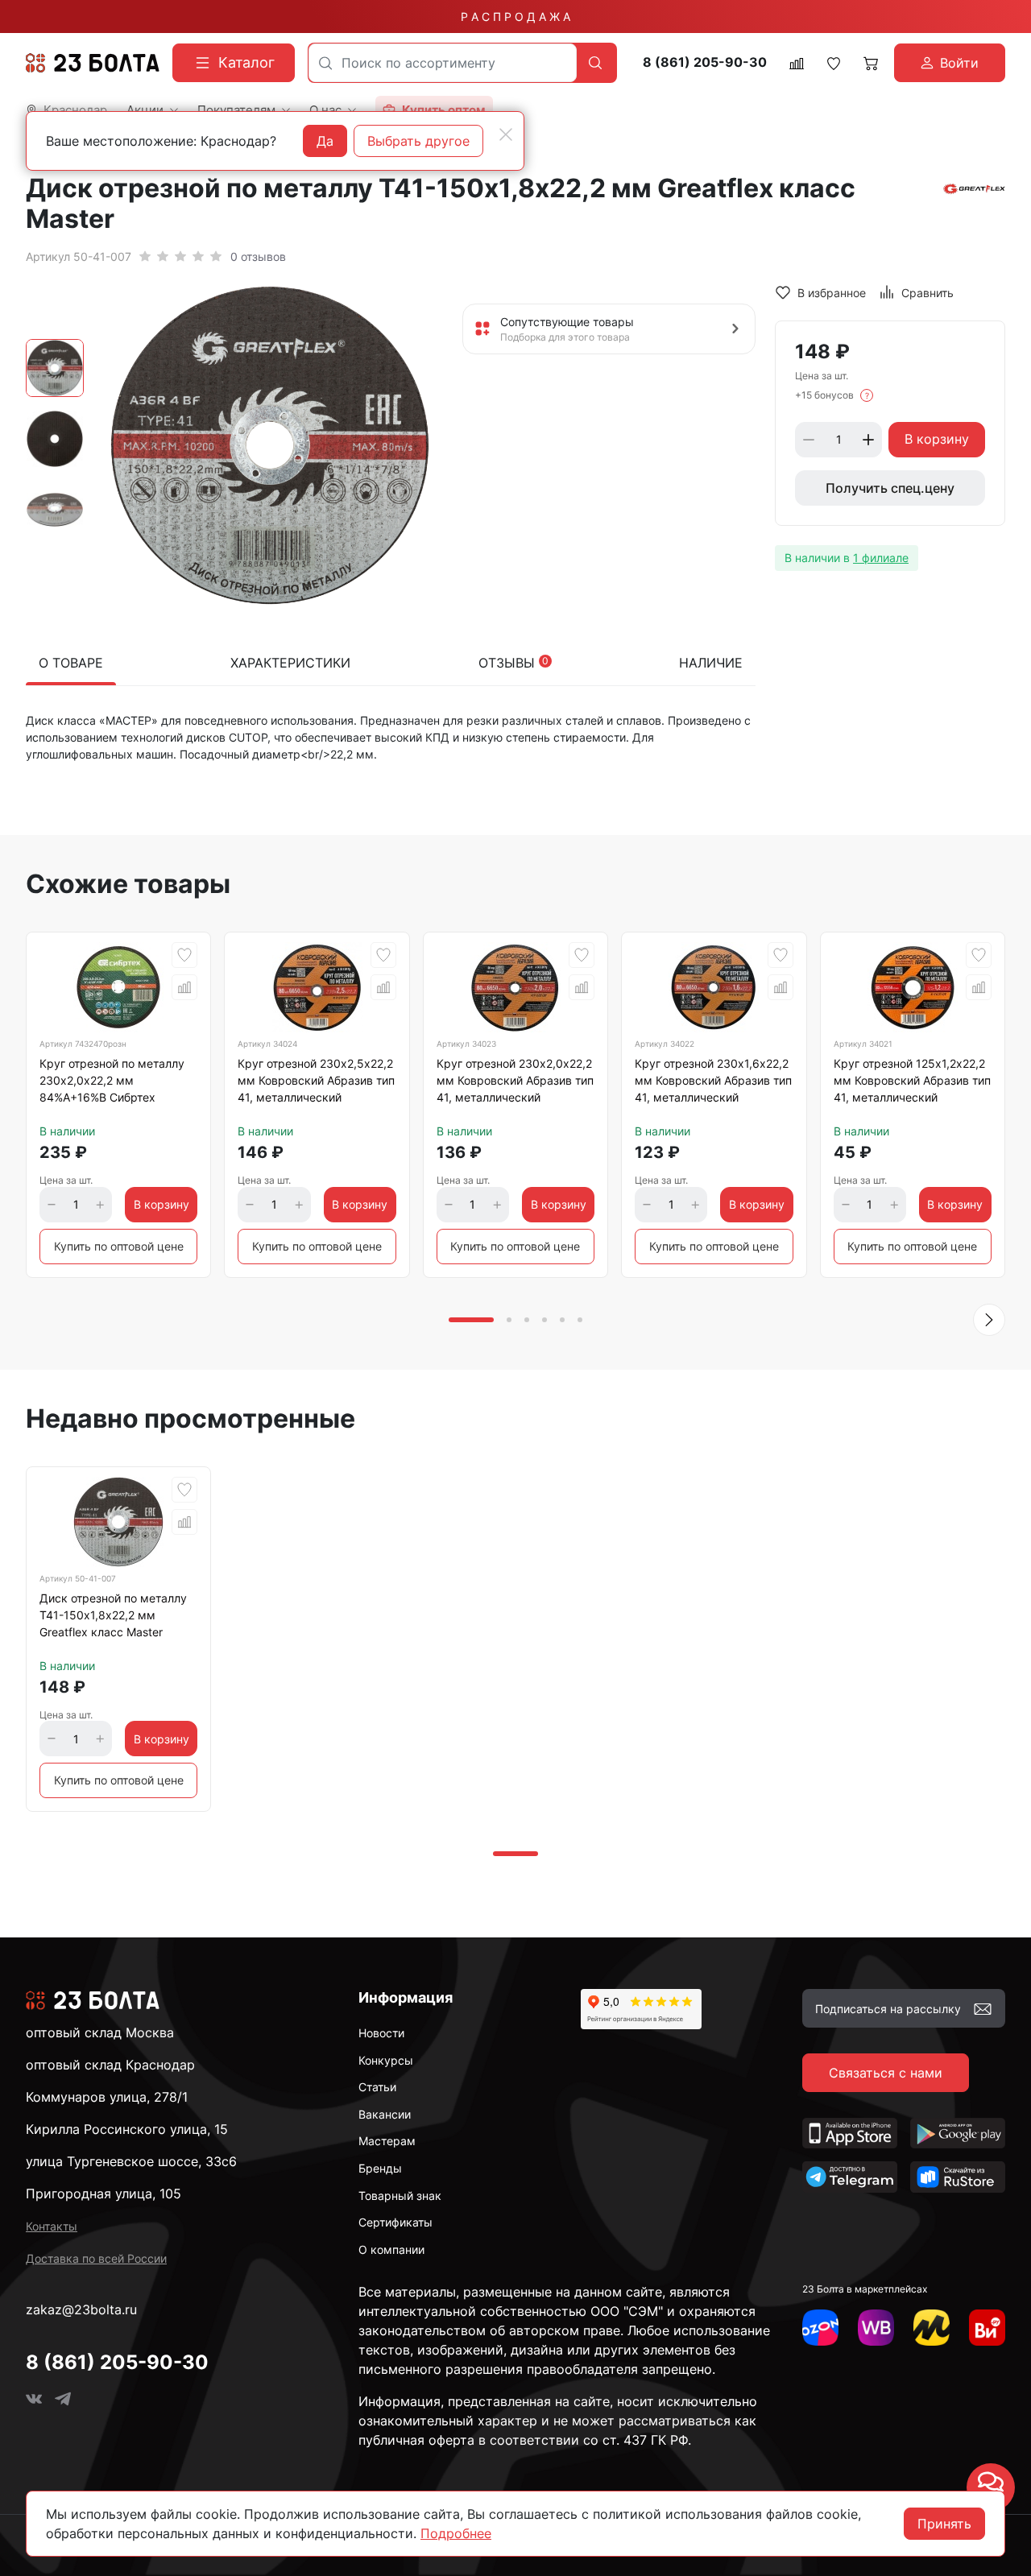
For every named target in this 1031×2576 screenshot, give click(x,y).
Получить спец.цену (890, 488)
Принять (944, 2524)
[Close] (506, 134)
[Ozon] (820, 2328)
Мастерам (387, 2141)
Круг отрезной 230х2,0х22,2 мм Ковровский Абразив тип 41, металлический (515, 1080)
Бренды (380, 2168)
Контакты (52, 2226)
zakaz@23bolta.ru (81, 2309)
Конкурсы (386, 2060)
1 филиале (881, 558)
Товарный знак (400, 2196)
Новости (381, 2033)
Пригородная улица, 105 (104, 2194)
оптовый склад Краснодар (110, 2065)
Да (325, 141)
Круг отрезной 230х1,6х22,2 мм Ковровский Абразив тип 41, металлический (713, 1080)
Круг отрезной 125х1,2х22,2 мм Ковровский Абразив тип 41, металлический (912, 1080)
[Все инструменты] (987, 2328)
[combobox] (443, 63)
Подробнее (456, 2533)
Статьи (377, 2087)
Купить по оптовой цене (119, 1246)
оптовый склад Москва (100, 2032)
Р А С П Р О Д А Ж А (515, 17)
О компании (391, 2249)
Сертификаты (395, 2222)
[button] (989, 1320)
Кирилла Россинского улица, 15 (127, 2129)
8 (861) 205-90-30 (705, 62)
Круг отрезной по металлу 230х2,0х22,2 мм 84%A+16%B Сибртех (112, 1080)
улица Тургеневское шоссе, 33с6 (131, 2161)
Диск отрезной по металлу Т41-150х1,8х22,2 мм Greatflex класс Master (113, 1615)
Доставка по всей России (96, 2258)
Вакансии (385, 2114)
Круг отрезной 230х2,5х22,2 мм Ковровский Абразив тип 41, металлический (316, 1080)
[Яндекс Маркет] (932, 2328)
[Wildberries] (876, 2328)
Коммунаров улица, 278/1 (107, 2097)
